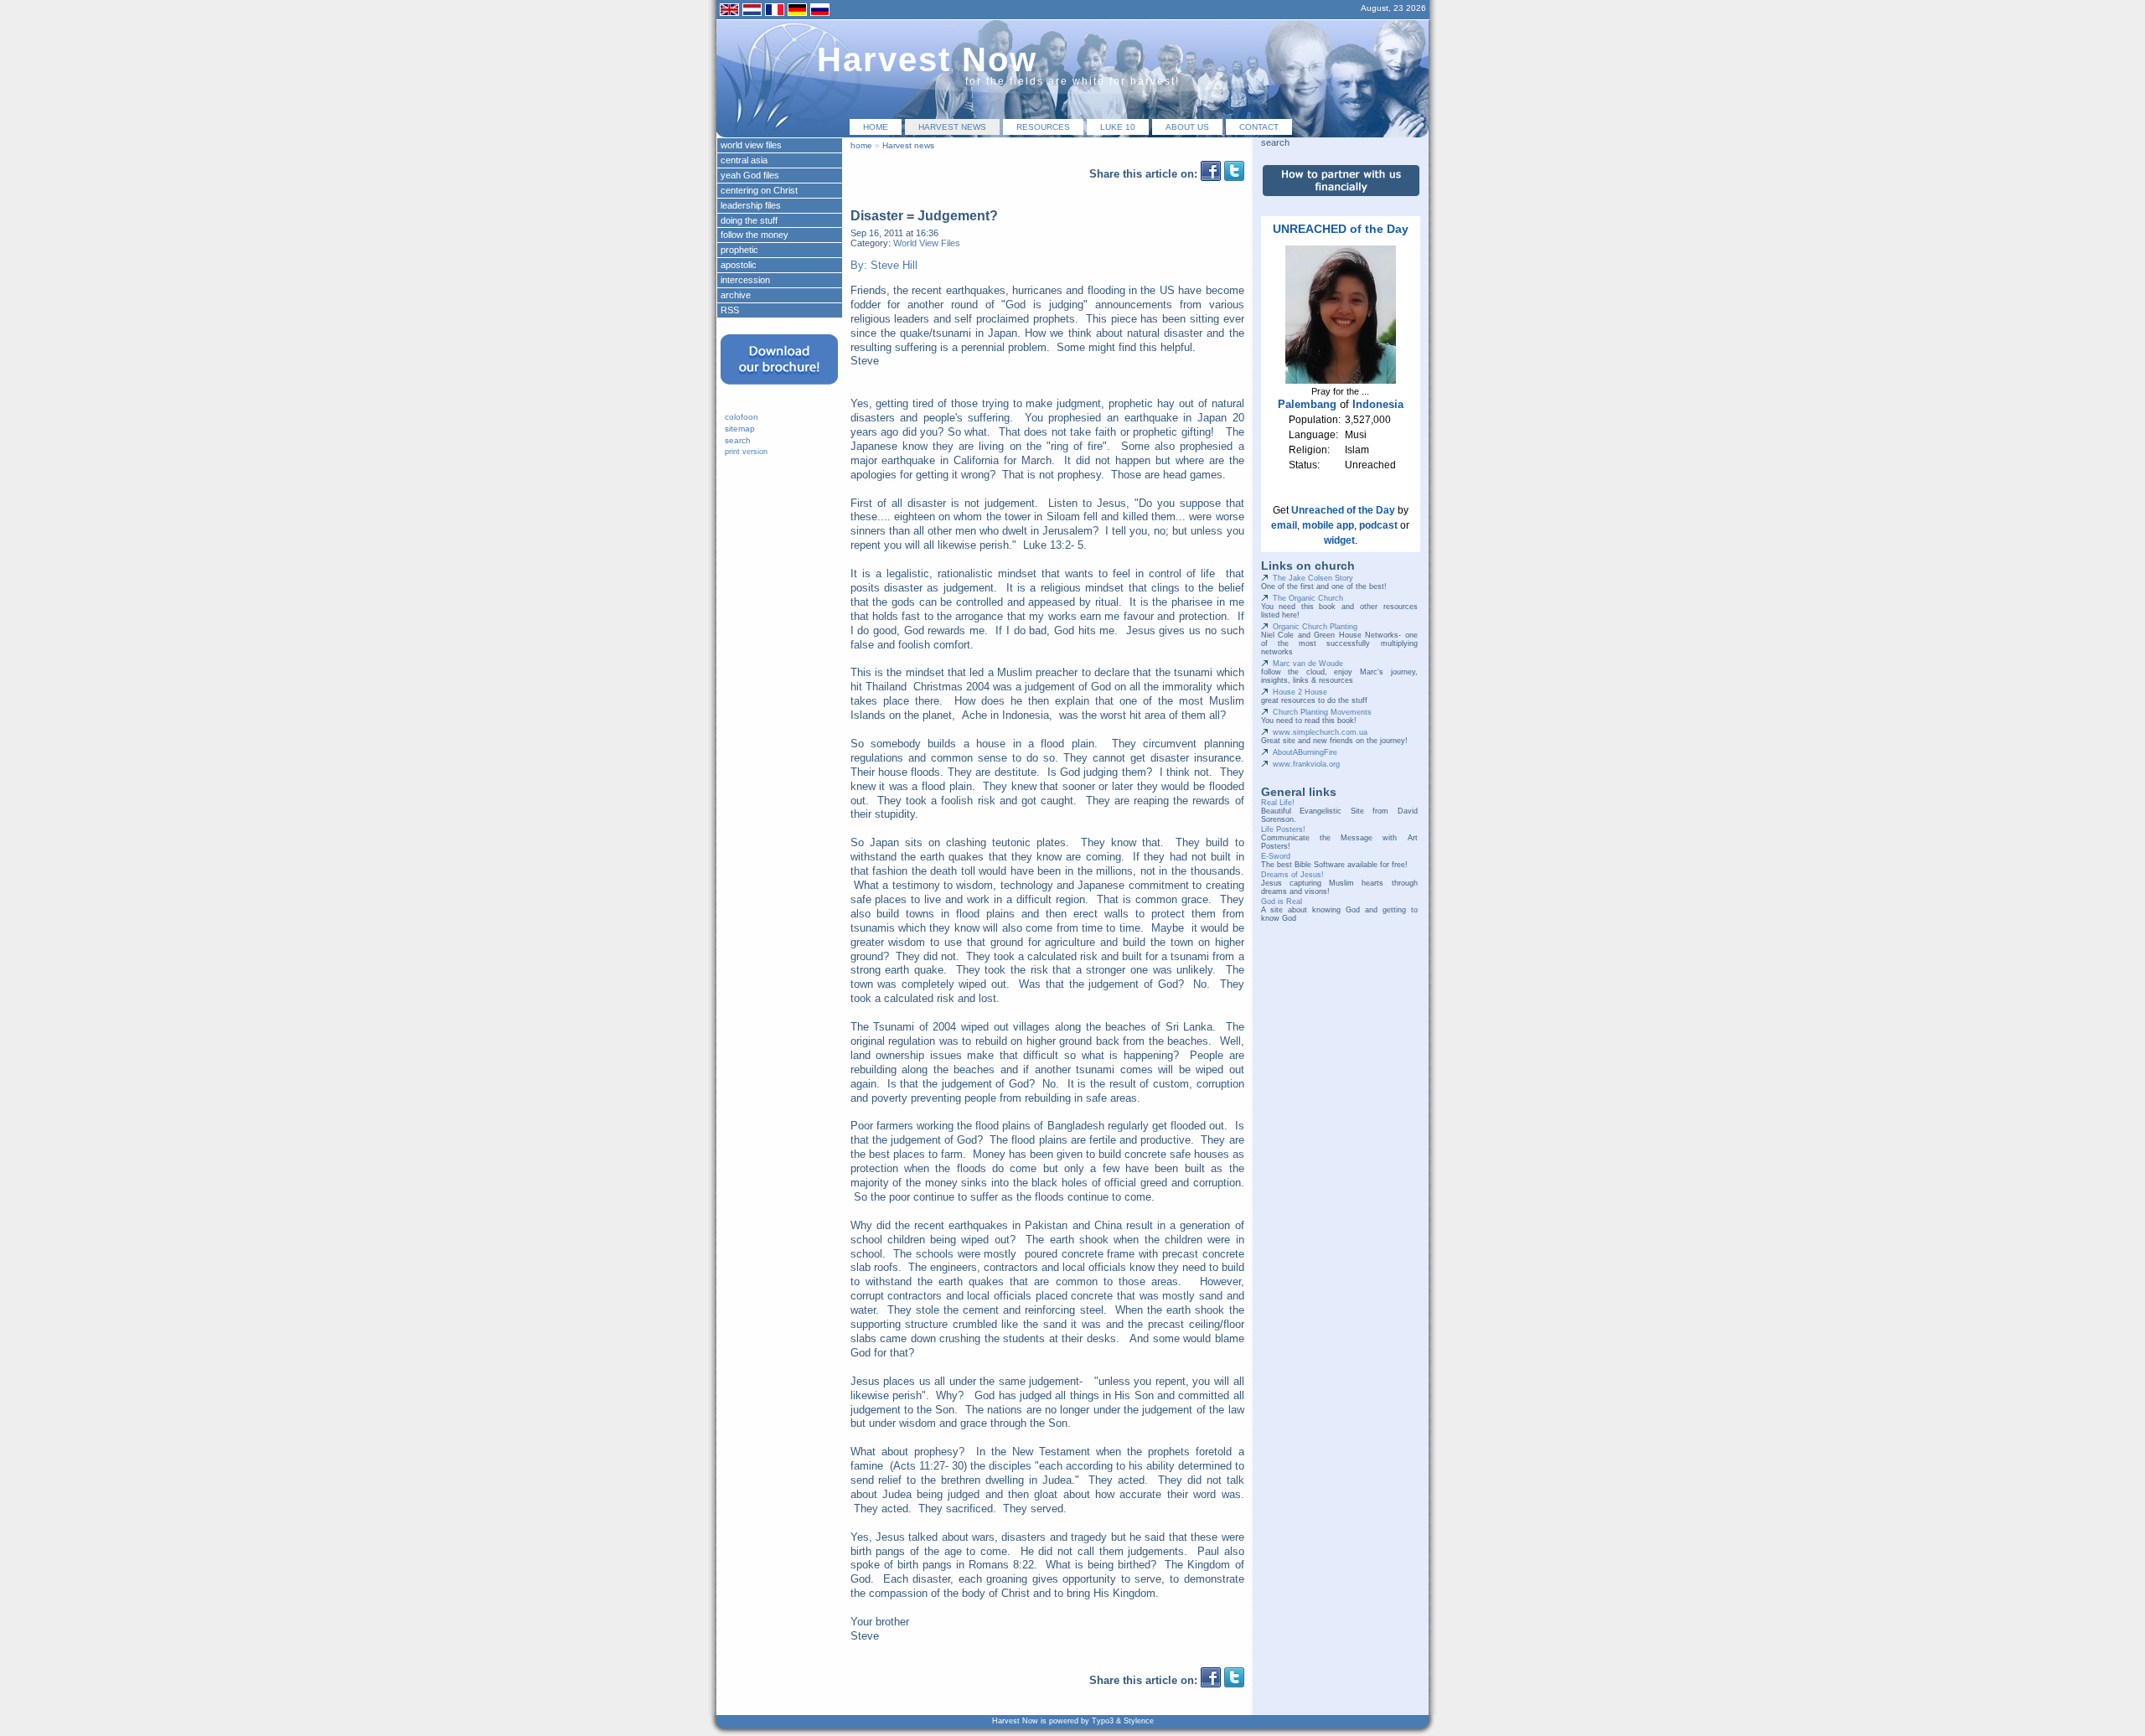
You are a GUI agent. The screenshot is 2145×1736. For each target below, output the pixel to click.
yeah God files (750, 175)
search (738, 440)
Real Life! (1278, 803)
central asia (744, 160)
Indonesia (1378, 404)
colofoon (742, 417)
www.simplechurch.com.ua (1320, 732)
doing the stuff (749, 220)
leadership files (751, 205)
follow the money (755, 235)
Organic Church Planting (1315, 627)
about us (1187, 127)
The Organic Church (1308, 598)
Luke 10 (1118, 127)
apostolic (739, 265)
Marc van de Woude (1308, 664)
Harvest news (952, 127)
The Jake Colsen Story (1313, 578)
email (1284, 525)
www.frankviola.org (1306, 764)
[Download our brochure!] (779, 390)
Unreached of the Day (1343, 510)
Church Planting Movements (1322, 712)
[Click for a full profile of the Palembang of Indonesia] (1341, 380)
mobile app (1328, 525)
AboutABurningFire (1305, 752)
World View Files (927, 243)
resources (1043, 127)
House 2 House (1300, 692)
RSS (730, 310)
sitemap (740, 429)
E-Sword (1276, 856)
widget (1339, 540)
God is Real (1282, 902)
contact (1259, 127)
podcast (1378, 525)
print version (746, 452)
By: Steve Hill (884, 265)
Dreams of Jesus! (1292, 875)
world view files (751, 145)
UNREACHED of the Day (1341, 229)
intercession (745, 280)
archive (736, 295)
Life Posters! (1283, 829)
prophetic (739, 250)
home (876, 127)
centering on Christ (759, 190)
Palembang (1307, 404)
